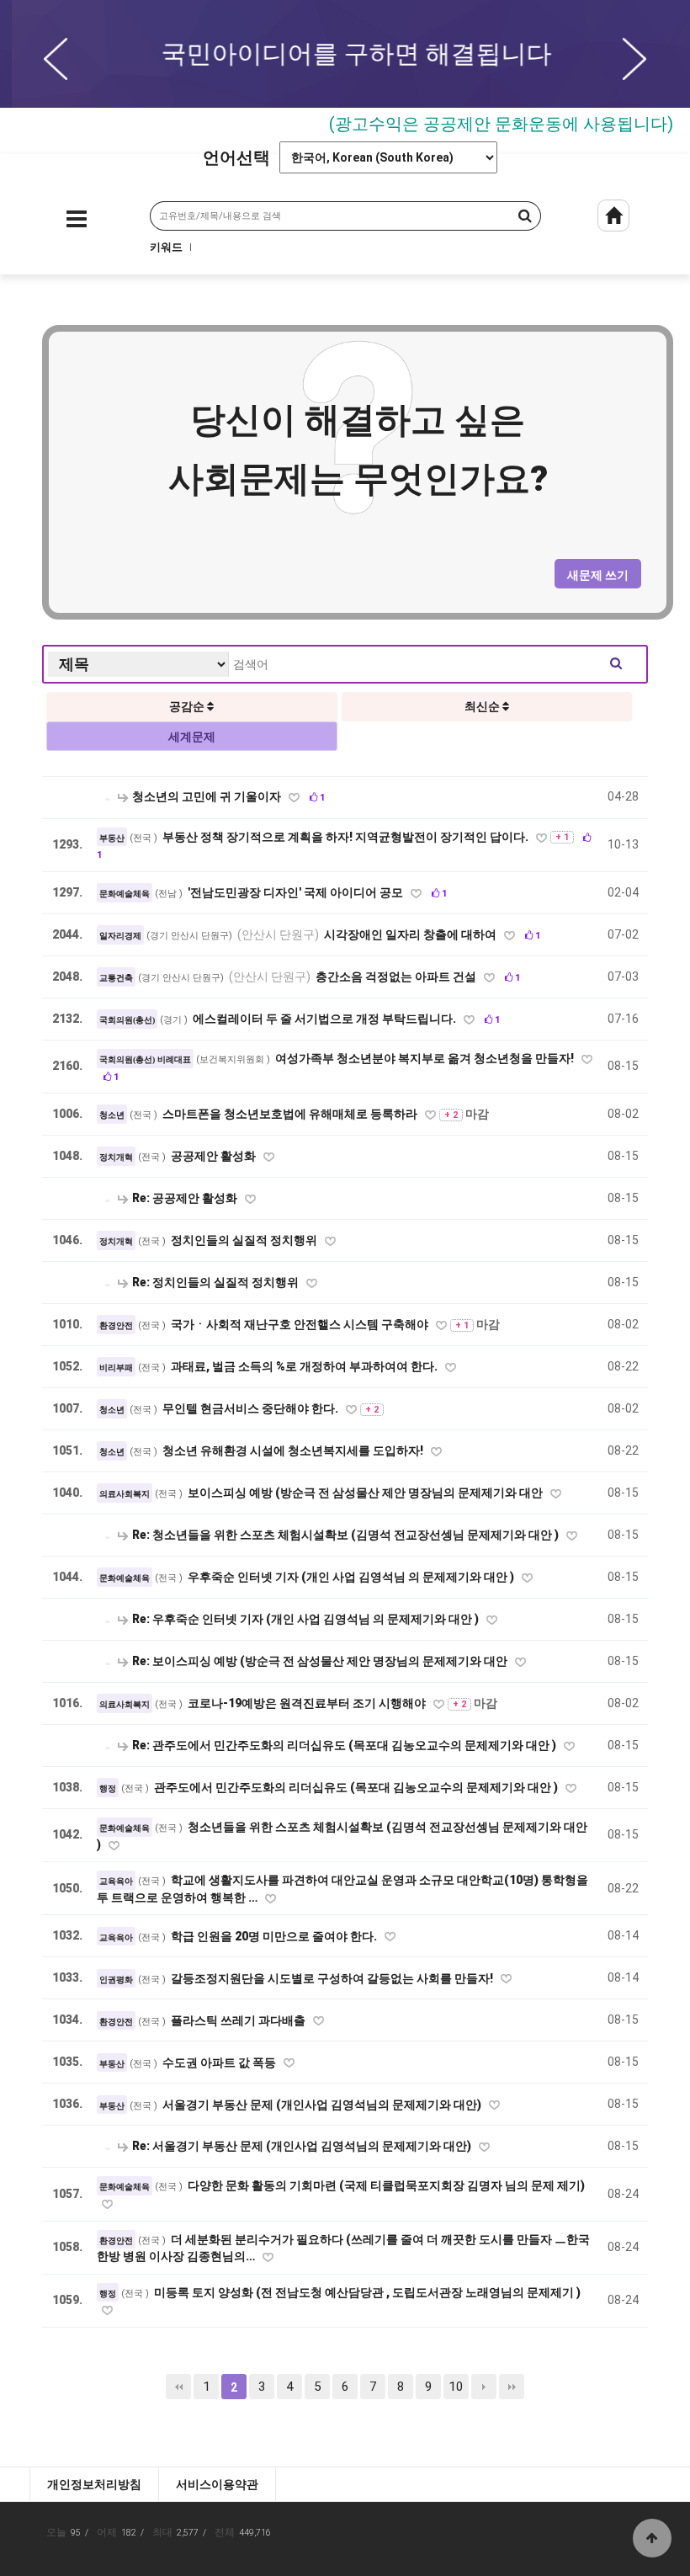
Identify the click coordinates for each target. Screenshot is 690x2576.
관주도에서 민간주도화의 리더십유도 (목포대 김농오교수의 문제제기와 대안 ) (357, 1787)
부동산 (112, 838)
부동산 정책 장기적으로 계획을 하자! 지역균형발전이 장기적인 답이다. (347, 837)
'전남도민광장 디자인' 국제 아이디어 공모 (297, 892)
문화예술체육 (125, 894)
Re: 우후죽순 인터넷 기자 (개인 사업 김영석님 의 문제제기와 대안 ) (305, 1619)
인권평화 (116, 1980)
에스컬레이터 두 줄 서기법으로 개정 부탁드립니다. (326, 1019)
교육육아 (116, 1881)
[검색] (502, 216)
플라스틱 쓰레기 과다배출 (239, 2020)
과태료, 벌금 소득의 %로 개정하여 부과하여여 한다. (305, 1366)
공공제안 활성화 (215, 1156)
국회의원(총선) (127, 1020)
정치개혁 (116, 1157)
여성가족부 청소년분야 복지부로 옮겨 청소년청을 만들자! (426, 1058)
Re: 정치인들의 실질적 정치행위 (215, 1282)
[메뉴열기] (77, 223)
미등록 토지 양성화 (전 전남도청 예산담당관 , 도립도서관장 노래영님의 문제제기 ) (367, 2292)
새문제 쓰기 (598, 575)
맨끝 (512, 2387)
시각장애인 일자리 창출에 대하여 (368, 934)
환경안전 (116, 1325)
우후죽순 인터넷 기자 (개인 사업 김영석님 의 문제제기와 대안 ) (352, 1577)
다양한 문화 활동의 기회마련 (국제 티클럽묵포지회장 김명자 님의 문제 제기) (386, 2185)
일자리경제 (120, 936)
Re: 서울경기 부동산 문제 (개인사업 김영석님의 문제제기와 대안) (302, 2146)
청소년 (112, 1115)
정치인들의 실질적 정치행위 (245, 1240)
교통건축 (116, 978)
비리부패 (116, 1368)
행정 (108, 1788)
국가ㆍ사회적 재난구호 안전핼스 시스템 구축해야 (301, 1324)
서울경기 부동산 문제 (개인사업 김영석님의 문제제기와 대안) (323, 2105)
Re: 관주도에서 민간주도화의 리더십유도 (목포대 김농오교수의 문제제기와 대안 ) (344, 1745)
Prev (56, 59)
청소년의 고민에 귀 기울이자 (207, 796)
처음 (178, 2387)
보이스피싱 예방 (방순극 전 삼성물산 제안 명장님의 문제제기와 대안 (366, 1493)
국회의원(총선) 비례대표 (145, 1059)
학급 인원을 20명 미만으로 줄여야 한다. (275, 1936)
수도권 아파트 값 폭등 (220, 2062)
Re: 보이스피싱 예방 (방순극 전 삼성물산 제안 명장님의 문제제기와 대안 (320, 1661)
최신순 (483, 706)
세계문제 (192, 737)
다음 (484, 2387)
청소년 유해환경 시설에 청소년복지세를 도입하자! (294, 1450)
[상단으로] (652, 2538)
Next (634, 59)
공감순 (188, 706)
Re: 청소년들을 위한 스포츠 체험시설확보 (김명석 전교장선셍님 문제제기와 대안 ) (345, 1535)
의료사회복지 (125, 1494)
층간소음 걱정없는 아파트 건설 (354, 977)
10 (456, 2387)
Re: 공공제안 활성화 (185, 1198)
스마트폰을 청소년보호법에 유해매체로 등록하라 (291, 1114)
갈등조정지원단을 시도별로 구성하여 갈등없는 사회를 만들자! (333, 1978)
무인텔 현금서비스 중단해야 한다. (252, 1408)
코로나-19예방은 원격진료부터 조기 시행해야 (308, 1703)
